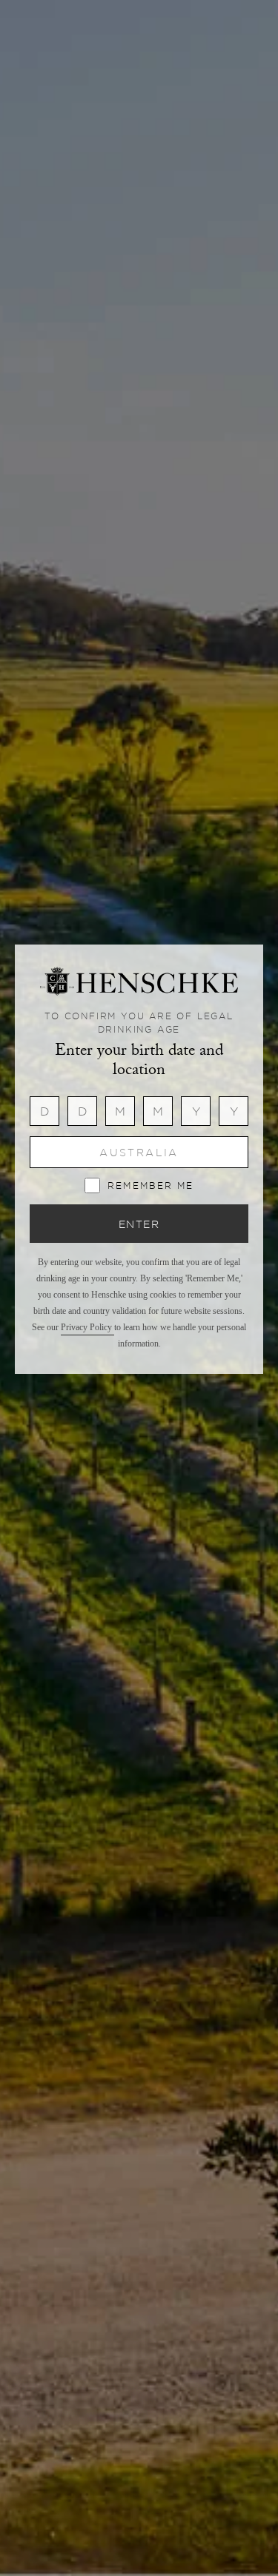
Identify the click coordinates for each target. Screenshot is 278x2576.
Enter (139, 1224)
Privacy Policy (87, 1327)
